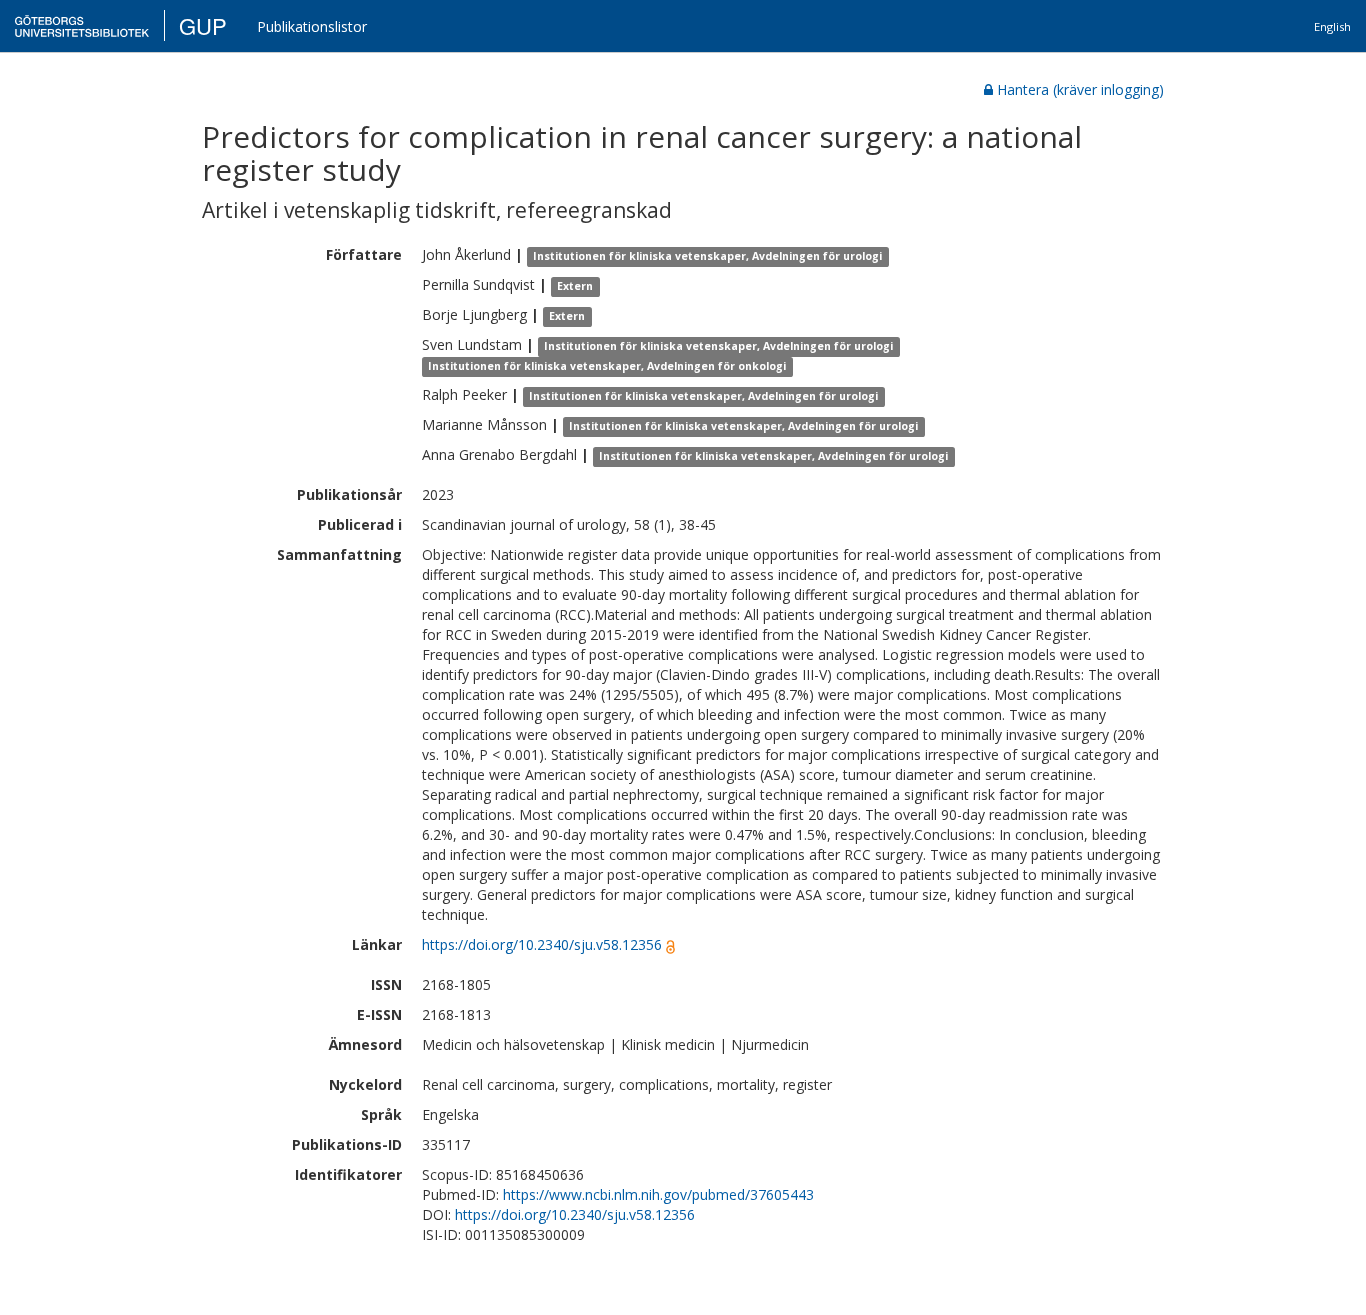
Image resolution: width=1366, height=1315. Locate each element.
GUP (203, 25)
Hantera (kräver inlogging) (1080, 89)
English (1332, 26)
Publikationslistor (312, 26)
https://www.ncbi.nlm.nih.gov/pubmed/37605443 (658, 1194)
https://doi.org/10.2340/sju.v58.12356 (542, 944)
